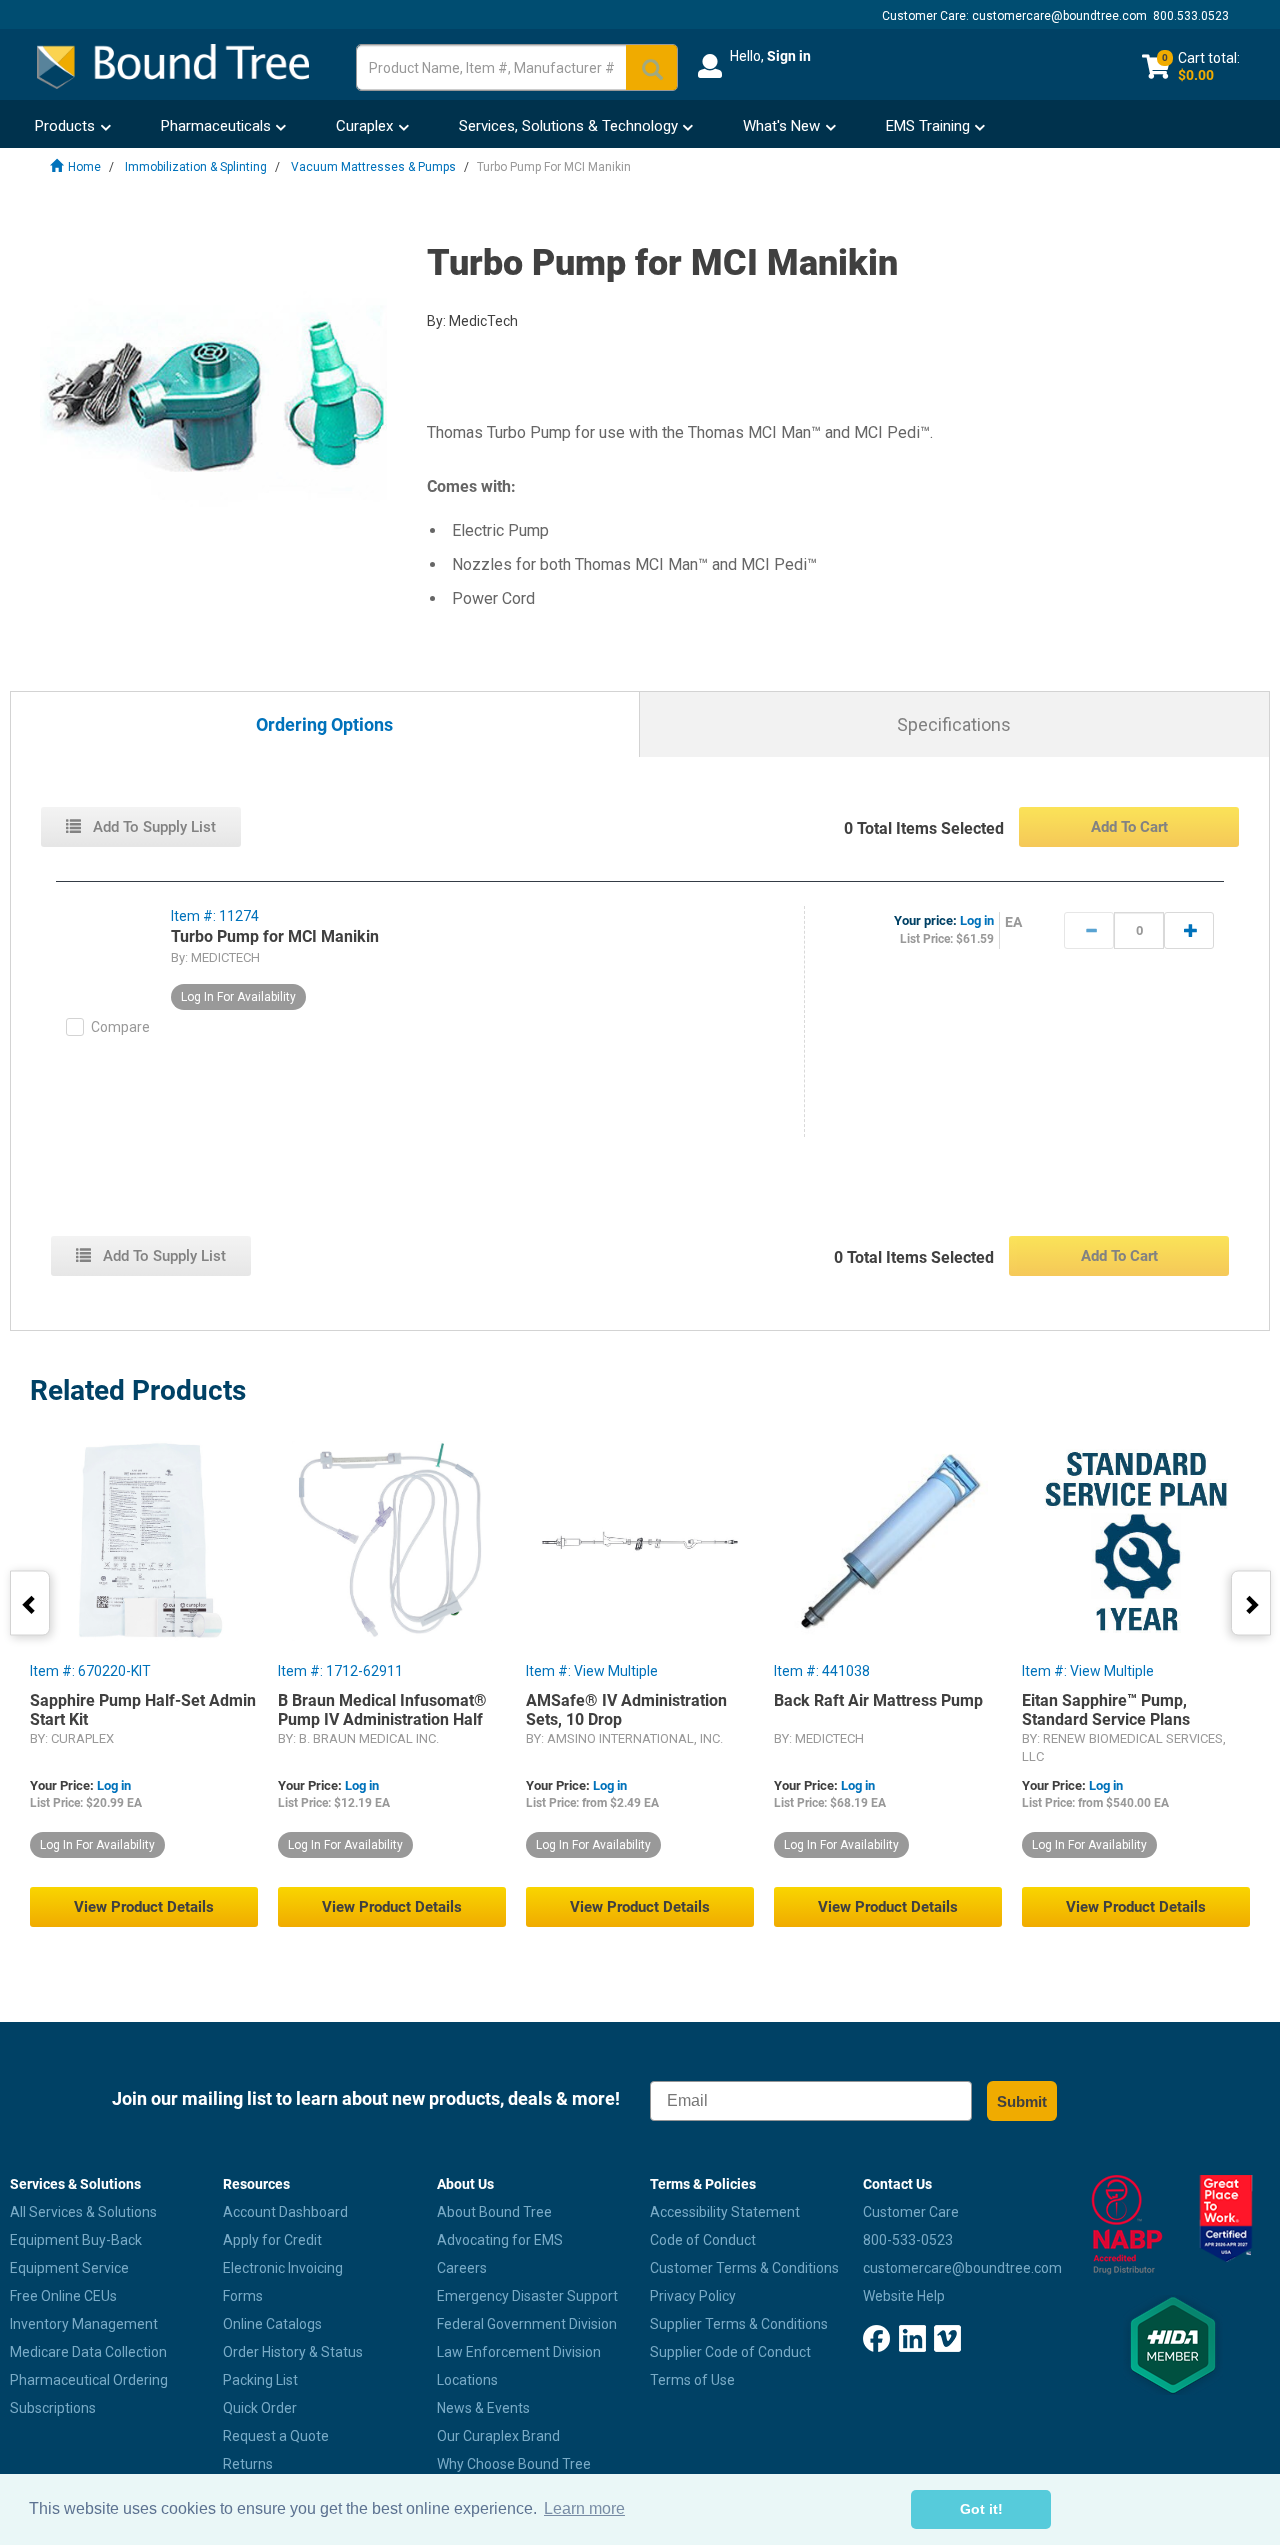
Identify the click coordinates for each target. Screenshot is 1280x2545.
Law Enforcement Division (519, 2352)
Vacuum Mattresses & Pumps (373, 167)
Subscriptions (53, 2408)
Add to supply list (152, 827)
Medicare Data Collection (88, 2352)
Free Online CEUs (63, 2296)
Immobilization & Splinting (196, 167)
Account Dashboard (285, 2212)
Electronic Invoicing (283, 2268)
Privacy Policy (693, 2296)
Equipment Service (69, 2268)
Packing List (260, 2380)
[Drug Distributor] (1120, 2225)
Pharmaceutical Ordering (89, 2380)
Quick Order (260, 2408)
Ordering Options (324, 725)
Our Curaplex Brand (498, 2436)
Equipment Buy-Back (76, 2240)
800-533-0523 (908, 2240)
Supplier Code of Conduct (730, 2352)
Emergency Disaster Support (527, 2296)
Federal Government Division (527, 2324)
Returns (248, 2464)
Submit (1022, 2101)
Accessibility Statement (725, 2212)
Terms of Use (692, 2380)
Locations (467, 2380)
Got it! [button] (981, 2509)
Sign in (789, 56)
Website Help (904, 2296)
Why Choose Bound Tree (514, 2464)
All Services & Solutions (83, 2212)
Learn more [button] (584, 2508)
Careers (462, 2268)
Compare (120, 1027)
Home (84, 167)
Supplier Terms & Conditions (739, 2324)
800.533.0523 (1191, 16)
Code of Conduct (703, 2240)
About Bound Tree (494, 2212)
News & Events (483, 2408)
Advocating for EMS (500, 2240)
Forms (243, 2296)
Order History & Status (293, 2352)
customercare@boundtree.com (1059, 16)
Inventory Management (84, 2324)
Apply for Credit (272, 2240)
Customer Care (911, 2212)
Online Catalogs (272, 2324)
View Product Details (144, 1907)
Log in (977, 920)
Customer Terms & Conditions (744, 2268)
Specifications (954, 724)
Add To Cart (1129, 827)
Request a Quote (276, 2436)
